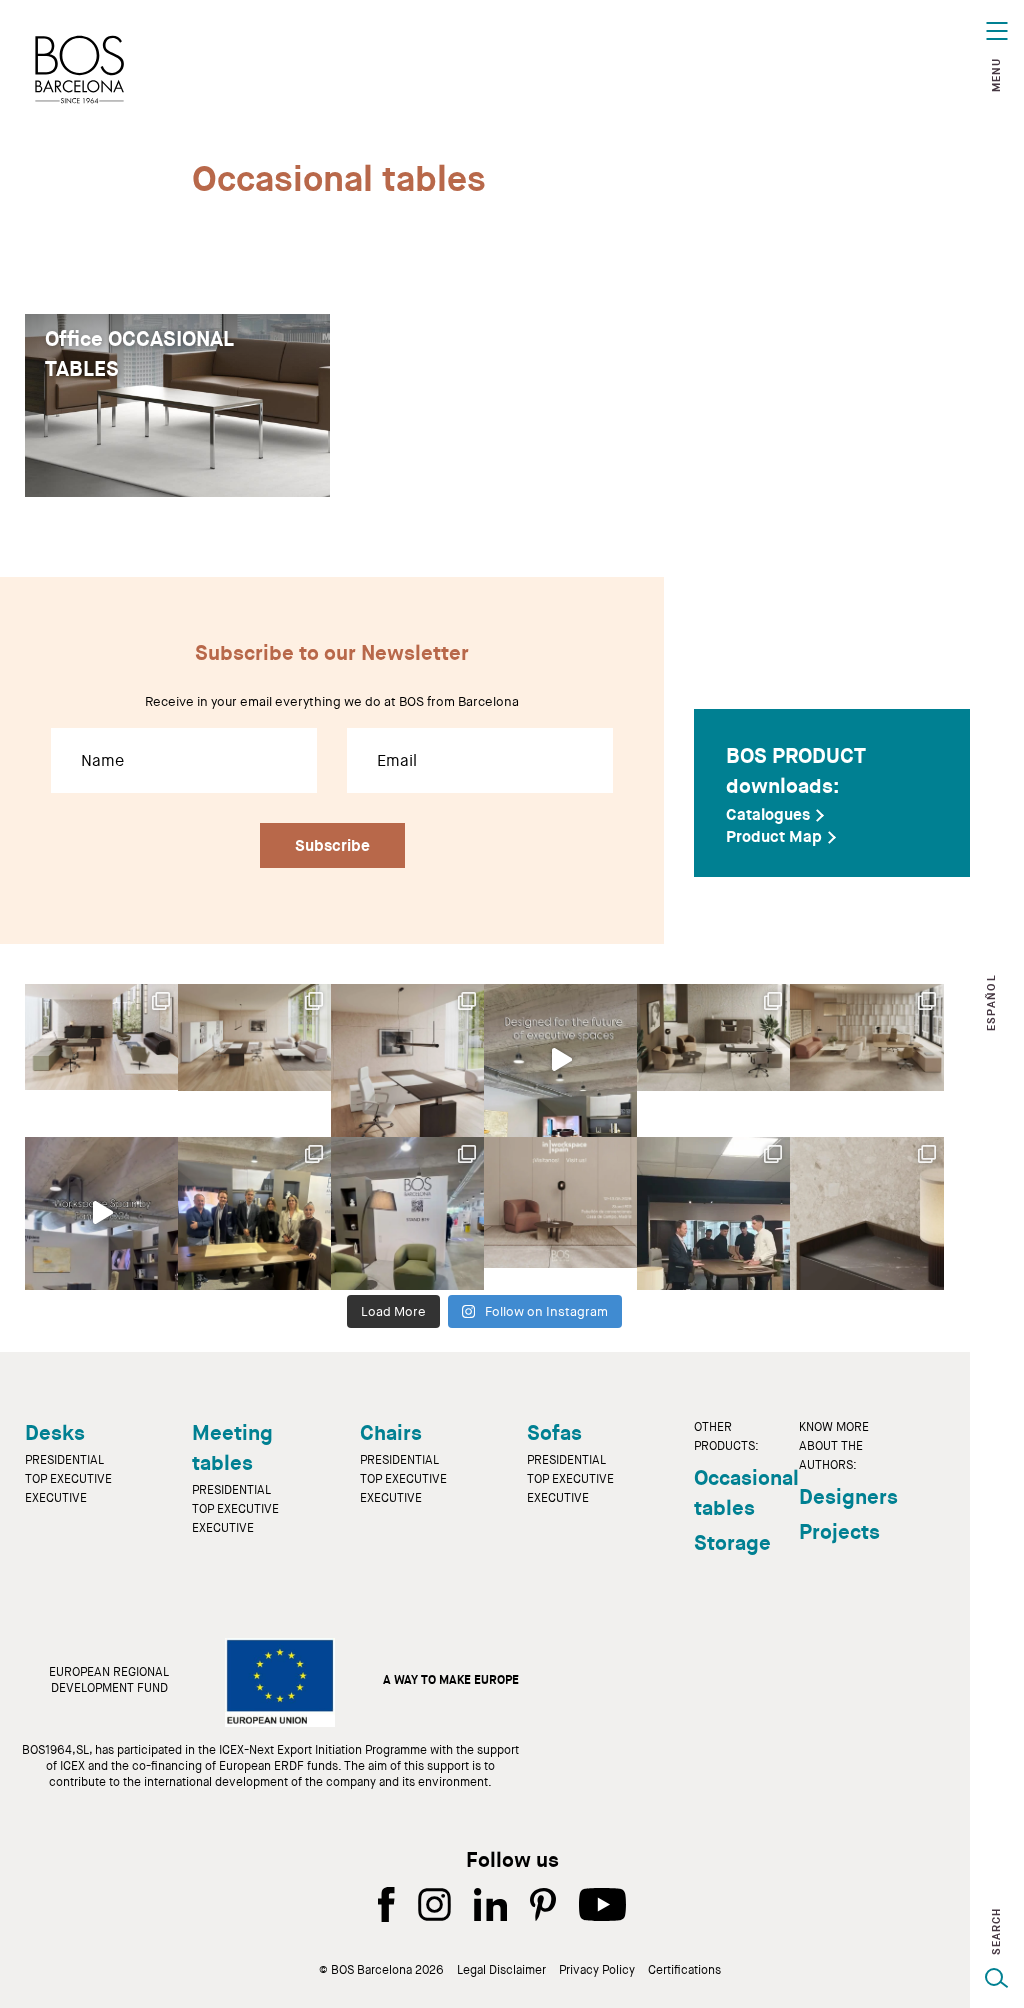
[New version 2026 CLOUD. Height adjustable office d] (407, 1060)
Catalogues (768, 815)
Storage (732, 1543)
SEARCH (996, 1931)
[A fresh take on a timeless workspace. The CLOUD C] (254, 1060)
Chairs (391, 1433)
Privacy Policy (597, 1970)
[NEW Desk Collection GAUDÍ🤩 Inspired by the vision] (866, 1060)
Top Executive (68, 1479)
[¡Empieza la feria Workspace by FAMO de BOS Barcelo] (407, 1213)
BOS (79, 69)
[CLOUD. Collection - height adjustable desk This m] (101, 1060)
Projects (839, 1532)
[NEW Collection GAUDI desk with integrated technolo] (560, 1060)
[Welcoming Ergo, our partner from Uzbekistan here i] (713, 1213)
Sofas (554, 1433)
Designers (848, 1497)
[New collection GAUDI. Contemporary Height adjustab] (713, 1060)
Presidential (64, 1460)
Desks (55, 1433)
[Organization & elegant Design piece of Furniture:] (866, 1213)
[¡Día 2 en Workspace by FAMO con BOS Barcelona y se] (254, 1213)
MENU (996, 75)
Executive (56, 1498)
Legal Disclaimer (501, 1970)
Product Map (774, 837)
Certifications (684, 1970)
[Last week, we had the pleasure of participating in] (101, 1213)
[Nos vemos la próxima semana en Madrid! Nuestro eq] (560, 1213)
